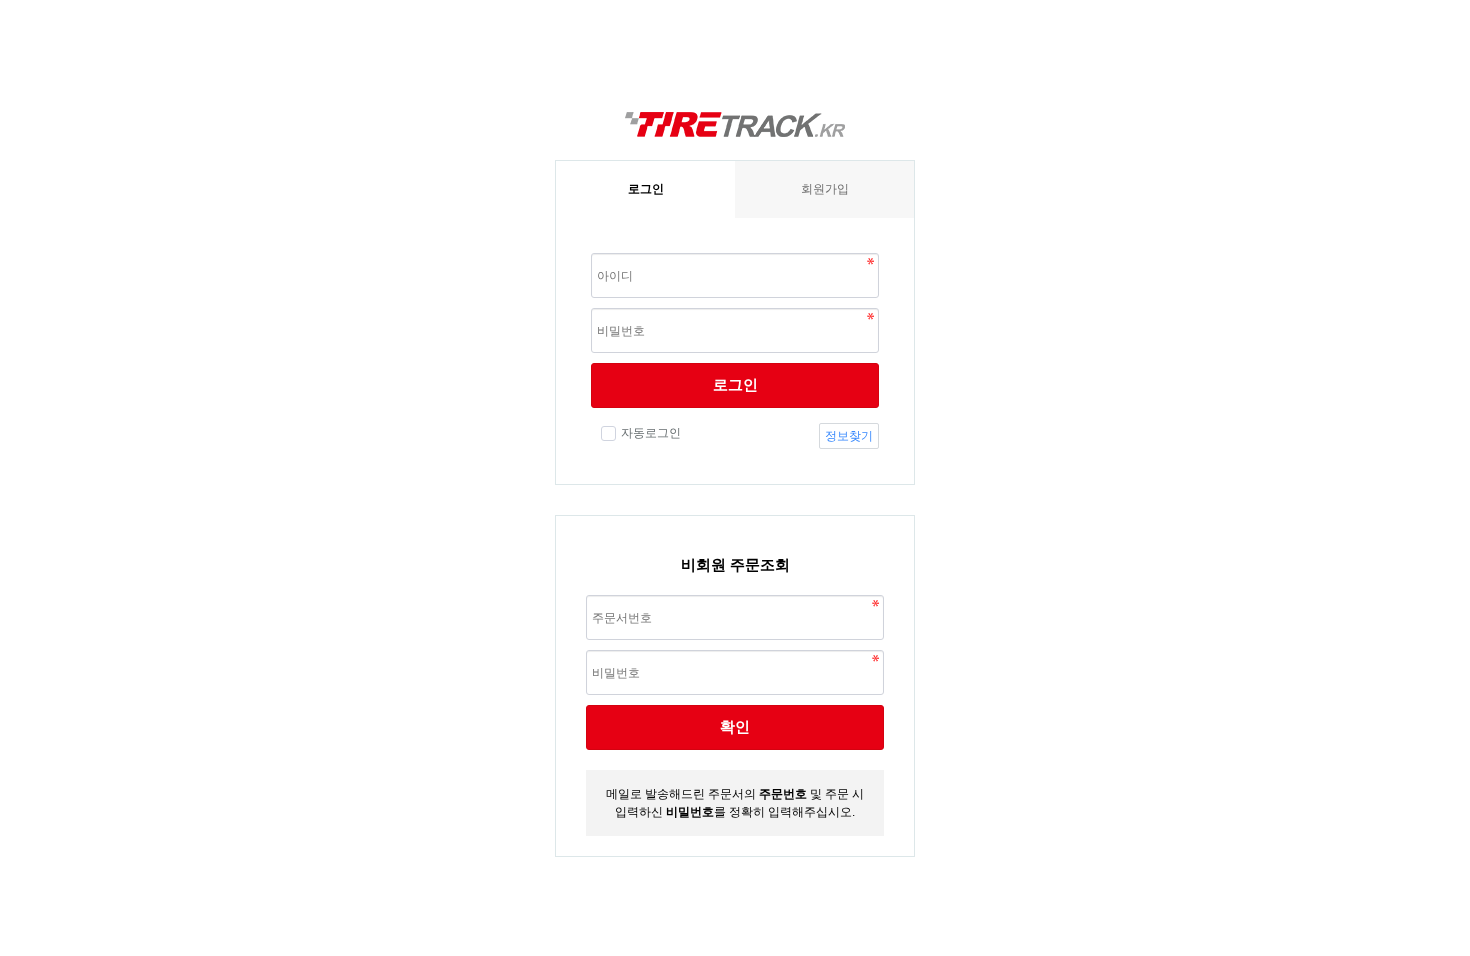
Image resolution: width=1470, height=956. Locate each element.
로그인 (735, 384)
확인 (735, 726)
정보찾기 (849, 436)
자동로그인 (651, 433)
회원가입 (825, 189)
